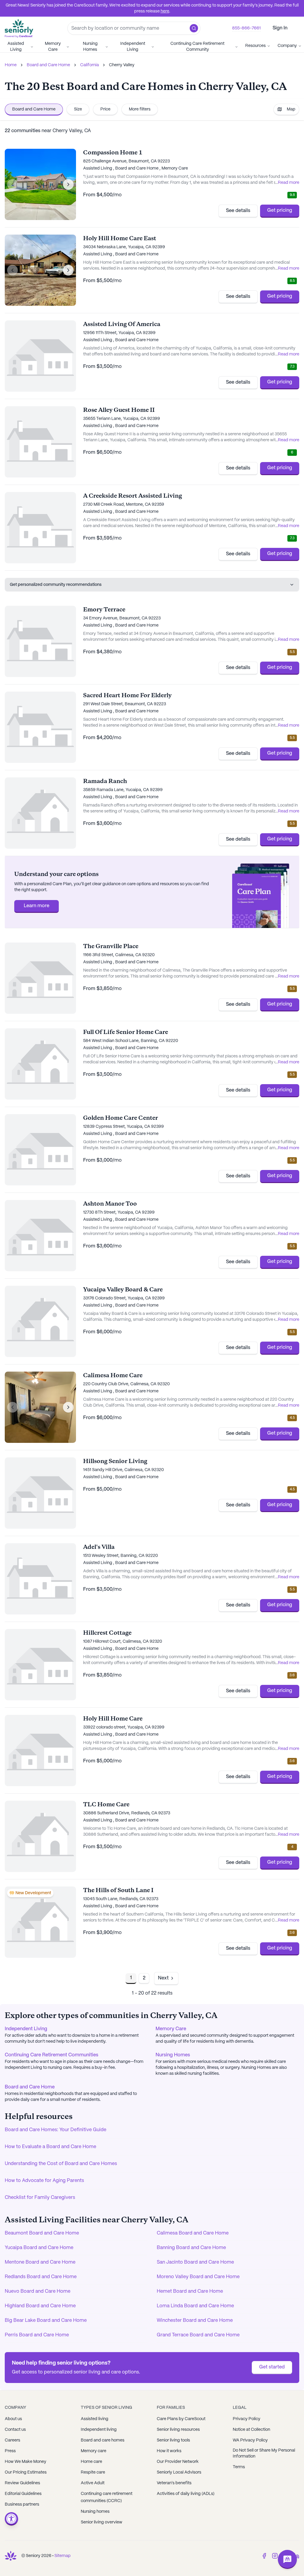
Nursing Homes (90, 47)
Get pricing (280, 210)
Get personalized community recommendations (56, 585)
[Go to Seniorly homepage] (11, 2556)
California (90, 65)
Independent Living (133, 47)
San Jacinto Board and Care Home (195, 2262)
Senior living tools (173, 2440)
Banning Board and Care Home (191, 2248)
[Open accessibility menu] (11, 2519)
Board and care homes (103, 2440)
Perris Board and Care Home (37, 2335)
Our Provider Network (178, 2462)
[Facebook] (264, 2556)
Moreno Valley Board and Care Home (198, 2277)
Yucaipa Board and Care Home (39, 2248)
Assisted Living (16, 47)
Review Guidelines (22, 2483)
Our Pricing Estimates (26, 2472)
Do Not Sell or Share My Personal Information (264, 2453)
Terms (239, 2467)
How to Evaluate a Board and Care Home (50, 2147)
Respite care (93, 2472)
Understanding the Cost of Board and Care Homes (61, 2164)
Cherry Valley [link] (122, 65)
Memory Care (53, 47)
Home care (91, 2462)
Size (78, 109)
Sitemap (62, 2556)
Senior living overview (102, 2522)
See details (238, 211)
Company (287, 46)
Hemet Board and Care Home (190, 2291)
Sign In (280, 28)
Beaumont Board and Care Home (42, 2233)
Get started (272, 2367)
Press (10, 2451)
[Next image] (68, 184)
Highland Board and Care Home (40, 2306)
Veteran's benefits (174, 2483)
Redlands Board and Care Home (41, 2277)
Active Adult (93, 2483)
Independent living (99, 2430)
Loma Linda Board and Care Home (195, 2306)
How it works (169, 2451)
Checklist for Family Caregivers (40, 2198)
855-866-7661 (246, 28)
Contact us (15, 2430)
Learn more (37, 906)
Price (105, 109)
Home (11, 65)
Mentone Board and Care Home (40, 2262)
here (165, 11)
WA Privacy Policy (250, 2440)
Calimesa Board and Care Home (193, 2233)
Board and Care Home (48, 65)
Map (291, 109)
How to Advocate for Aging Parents (44, 2181)
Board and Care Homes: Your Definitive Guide (56, 2130)
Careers (12, 2440)
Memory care (94, 2451)
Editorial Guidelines (23, 2494)
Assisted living (95, 2419)
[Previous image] (12, 184)
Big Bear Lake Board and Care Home (46, 2320)
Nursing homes (95, 2512)
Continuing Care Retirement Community (197, 47)
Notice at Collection (251, 2430)
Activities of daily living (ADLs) (186, 2494)
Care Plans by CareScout (181, 2419)
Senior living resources (178, 2430)
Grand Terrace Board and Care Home (198, 2335)
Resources (255, 46)
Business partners (22, 2504)
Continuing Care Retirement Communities (52, 2055)
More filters (140, 109)
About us (13, 2419)
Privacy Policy (247, 2419)
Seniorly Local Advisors (179, 2472)
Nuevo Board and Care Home (38, 2291)
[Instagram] (275, 2556)
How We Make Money (26, 2462)
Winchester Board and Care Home (195, 2320)
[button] (194, 28)
